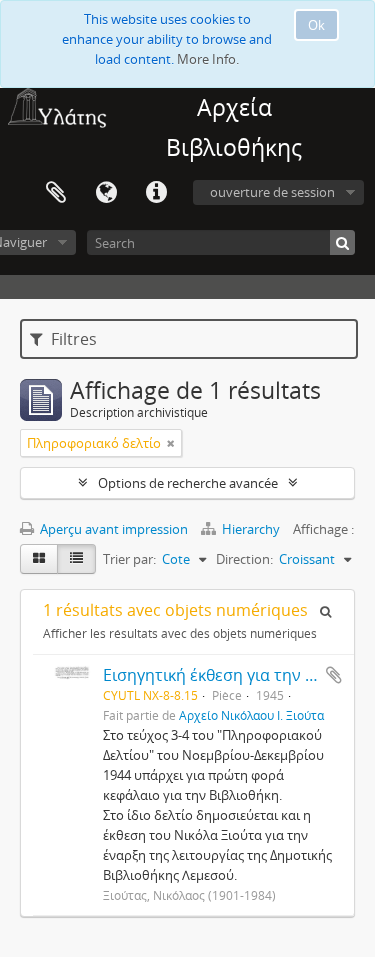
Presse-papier (56, 193)
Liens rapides (156, 193)
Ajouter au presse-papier (334, 675)
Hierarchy (251, 529)
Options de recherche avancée (188, 483)
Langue (106, 193)
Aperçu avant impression (112, 529)
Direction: (244, 559)
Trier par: (129, 559)
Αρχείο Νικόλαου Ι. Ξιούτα (251, 715)
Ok (316, 25)
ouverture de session (272, 192)
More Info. (208, 59)
